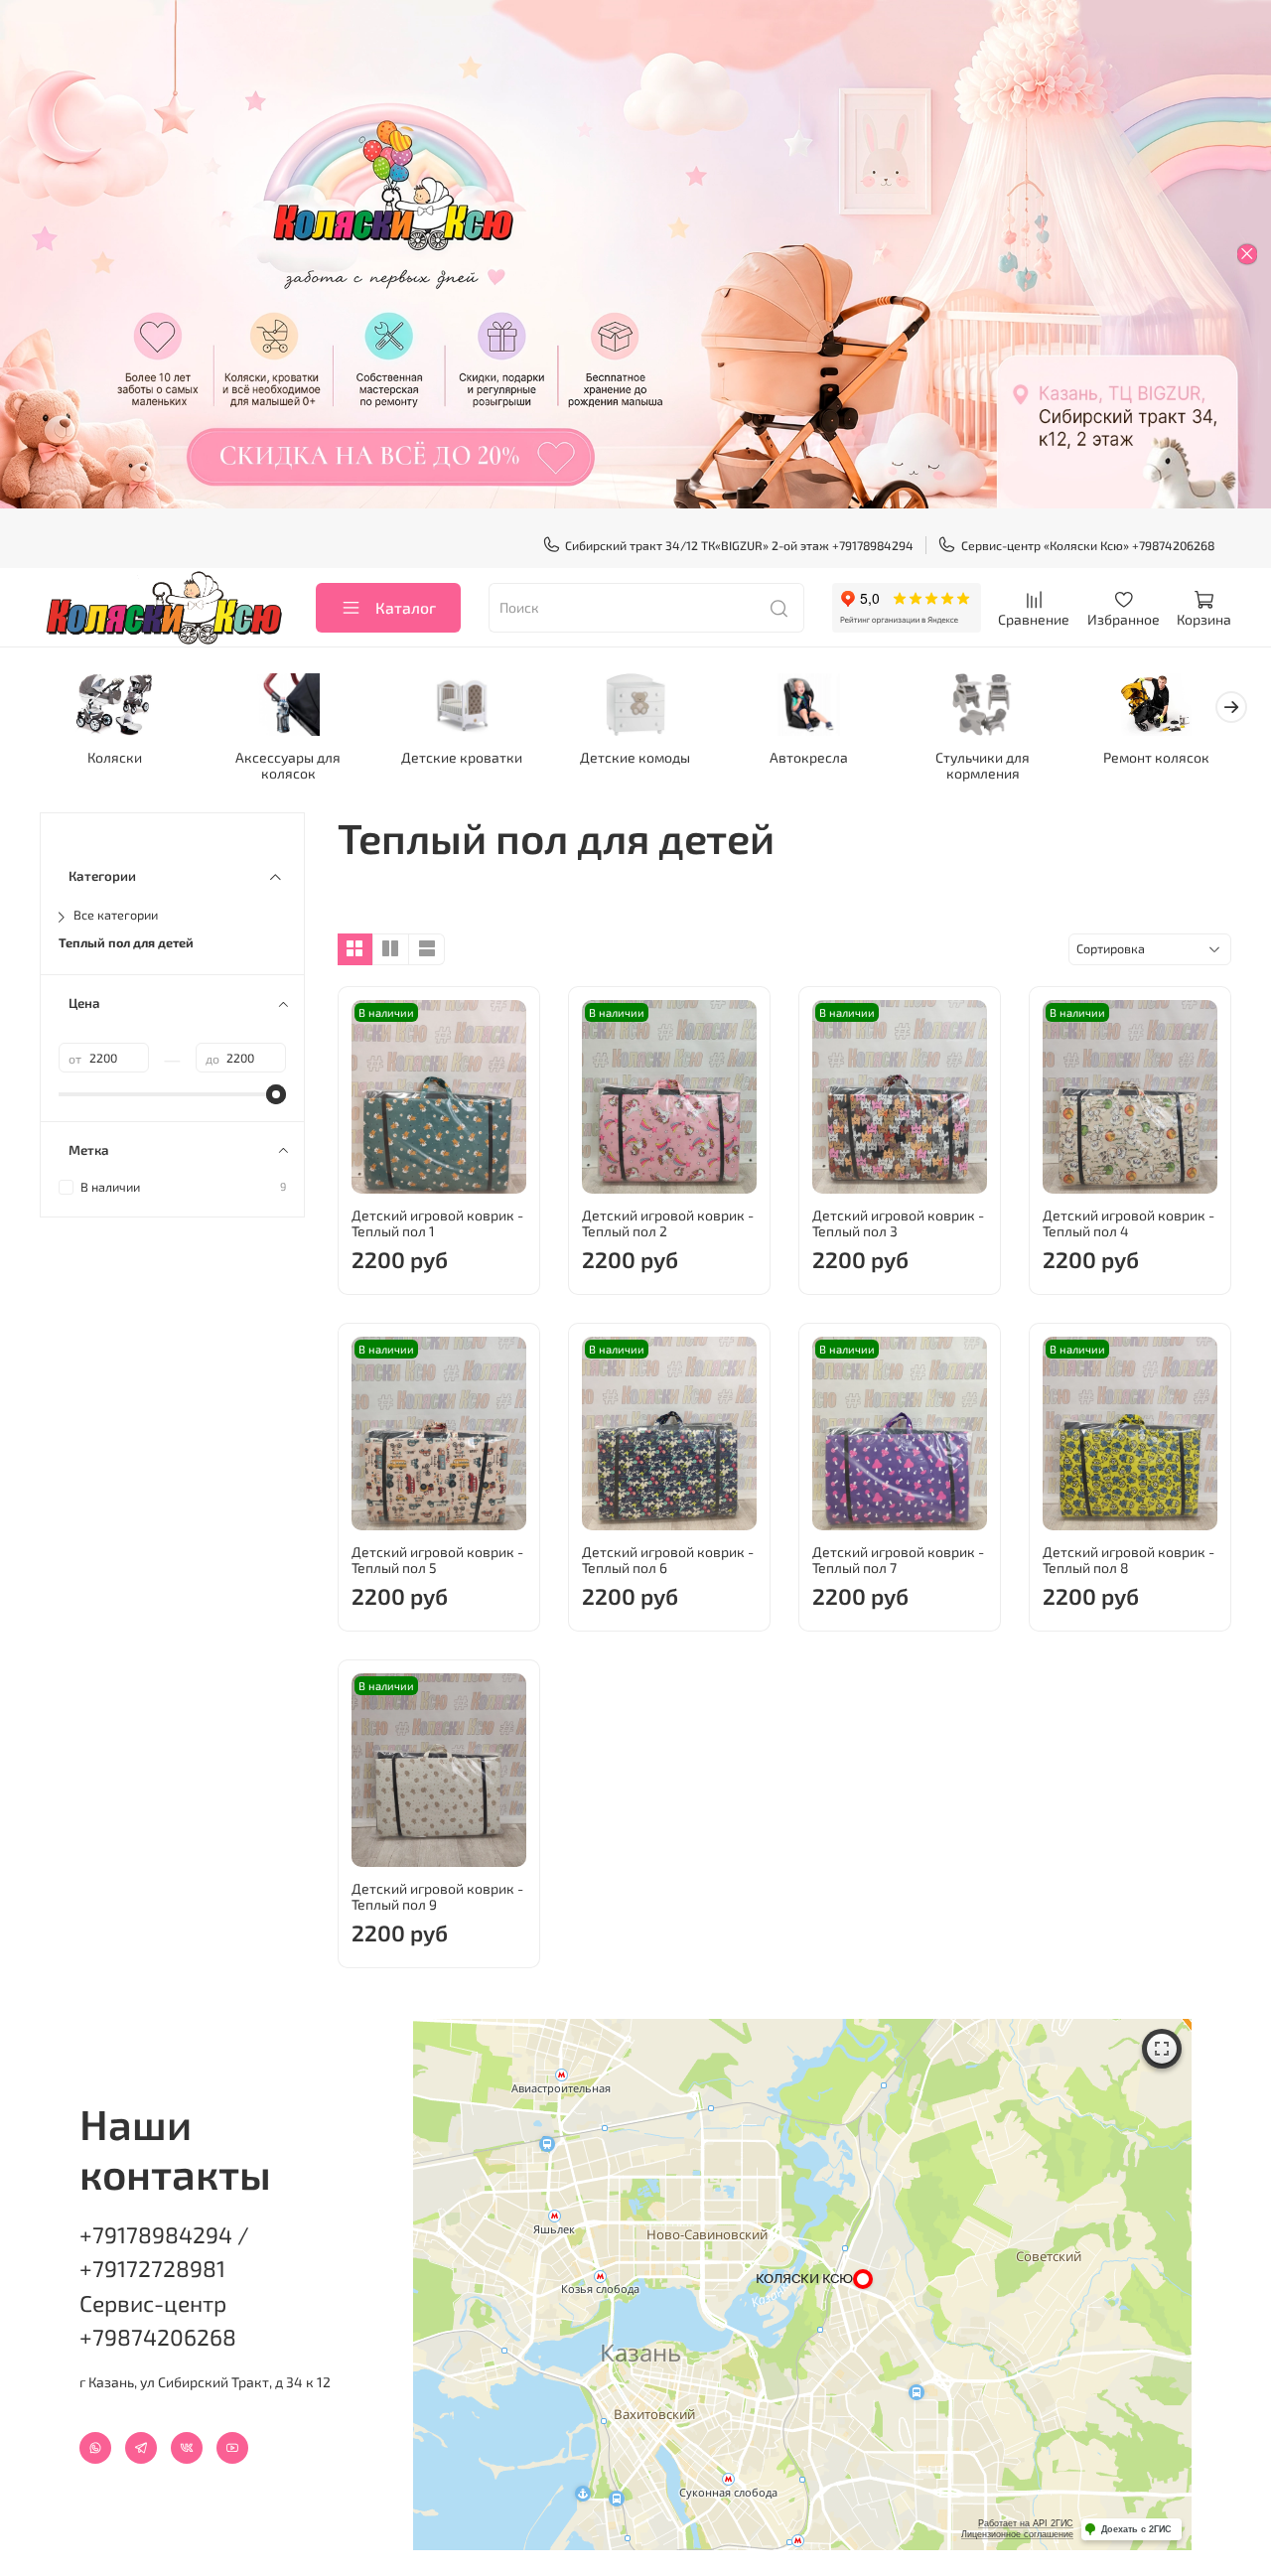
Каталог (406, 607)
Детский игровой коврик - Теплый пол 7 (898, 1560)
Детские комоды (635, 756)
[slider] (276, 1094)
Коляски (115, 756)
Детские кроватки (462, 756)
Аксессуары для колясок (288, 764)
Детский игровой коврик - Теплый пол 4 (1129, 1223)
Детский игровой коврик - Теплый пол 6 (668, 1560)
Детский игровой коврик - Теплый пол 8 (1129, 1560)
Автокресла (809, 756)
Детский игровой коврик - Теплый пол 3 (898, 1223)
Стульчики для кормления (983, 764)
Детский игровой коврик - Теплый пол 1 (437, 1223)
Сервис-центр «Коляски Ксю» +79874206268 (1088, 545)
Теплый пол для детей (126, 943)
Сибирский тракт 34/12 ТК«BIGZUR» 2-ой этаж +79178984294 (739, 545)
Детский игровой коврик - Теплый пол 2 (668, 1223)
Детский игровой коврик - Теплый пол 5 (437, 1560)
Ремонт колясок (1156, 756)
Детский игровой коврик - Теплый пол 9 (437, 1896)
